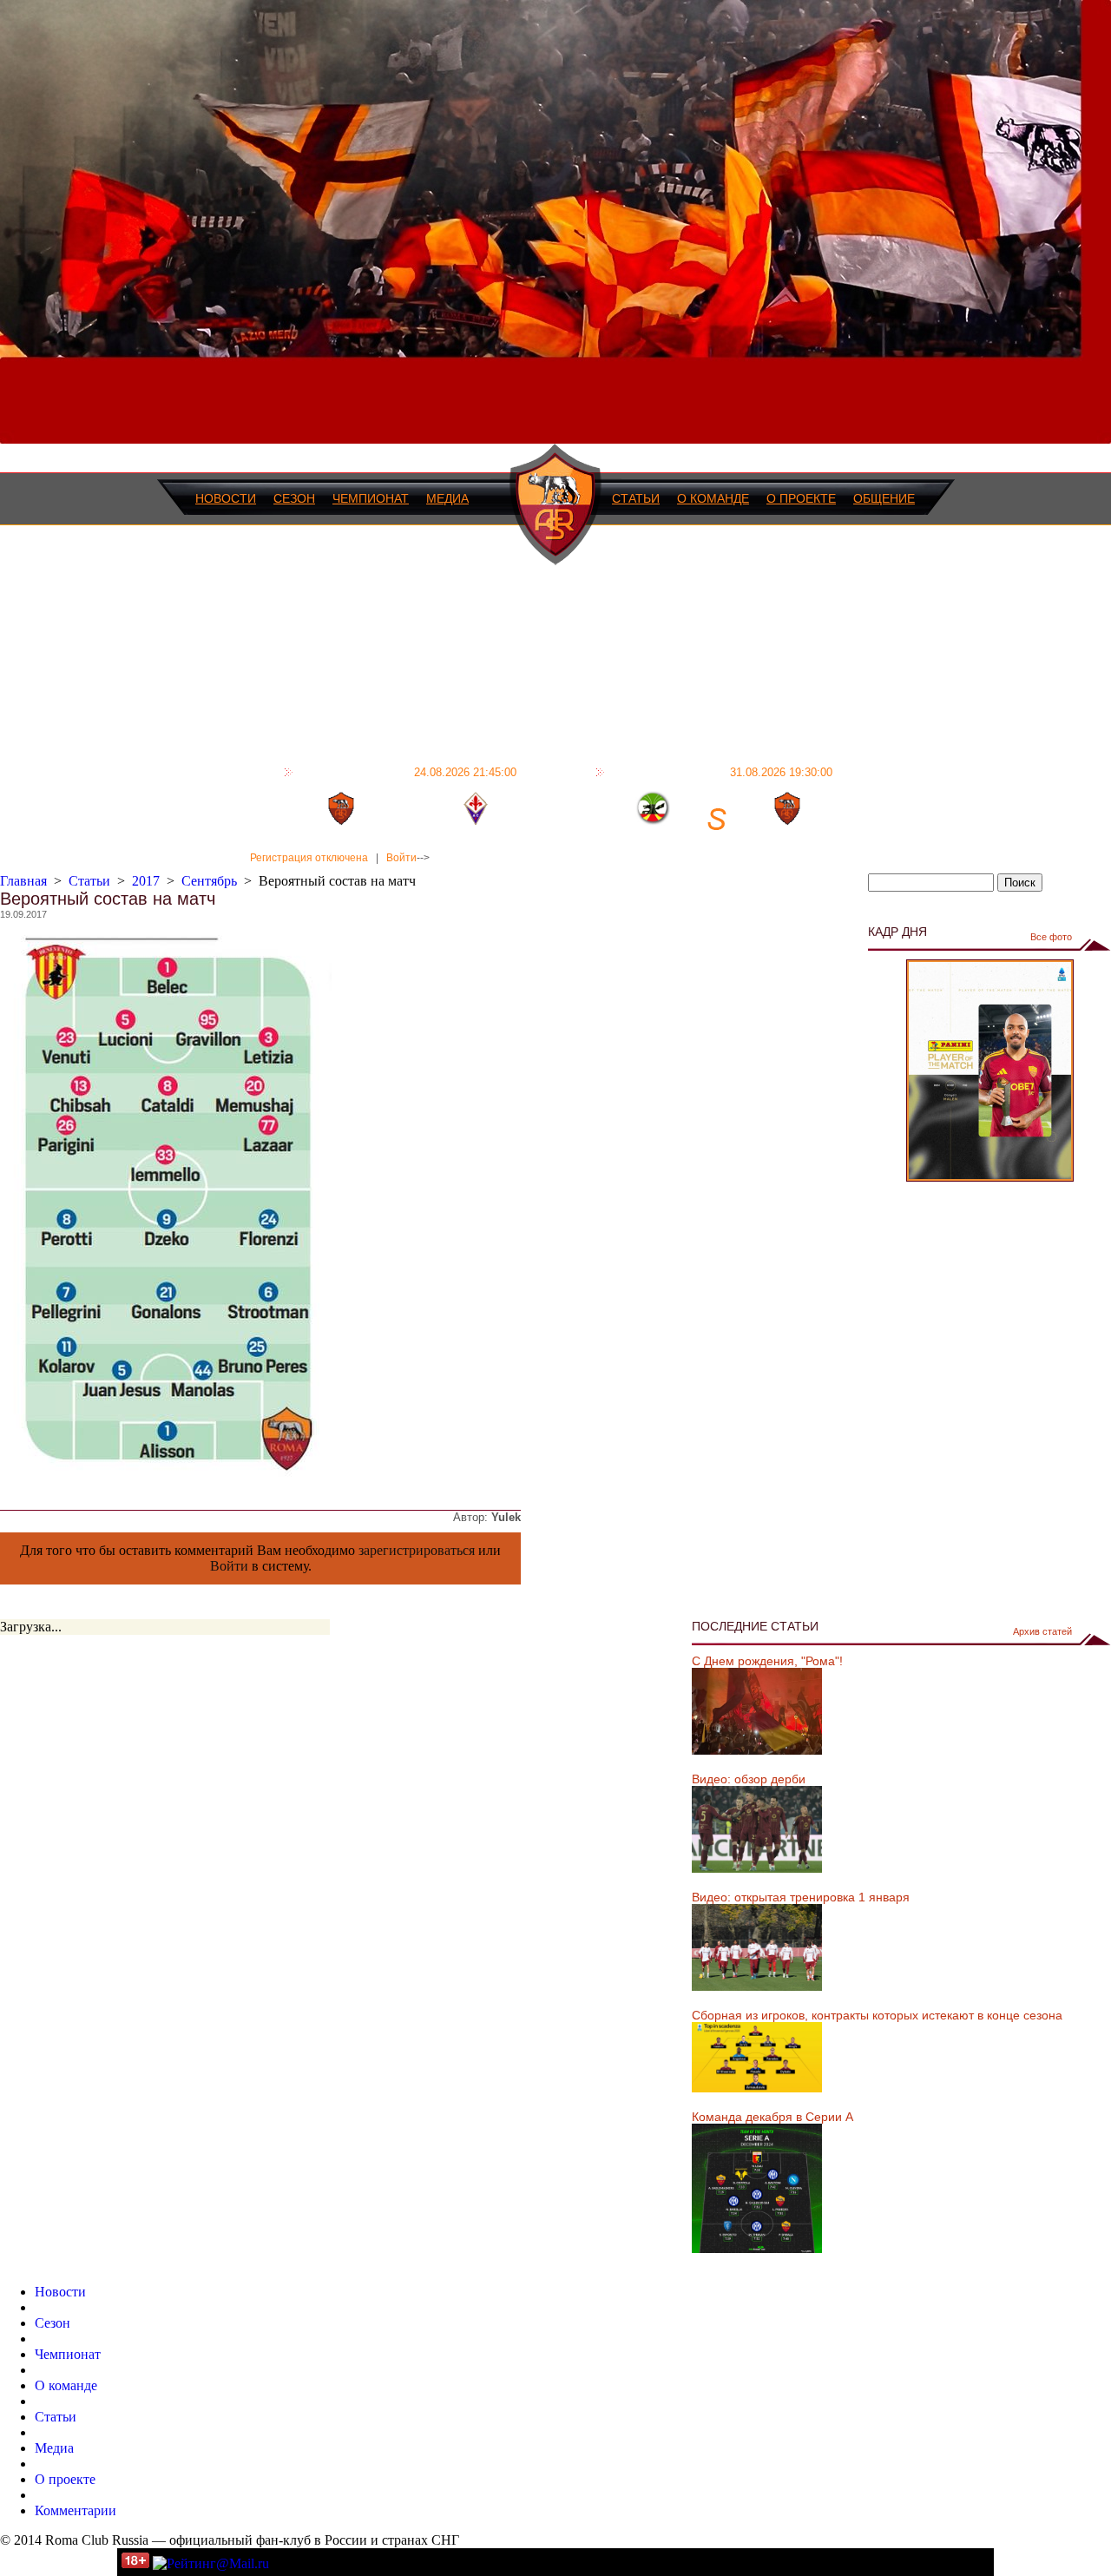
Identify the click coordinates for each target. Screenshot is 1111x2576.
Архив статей (1042, 1631)
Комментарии (76, 2510)
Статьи (636, 498)
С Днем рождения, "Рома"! (767, 1661)
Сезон (294, 498)
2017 (146, 881)
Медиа (447, 498)
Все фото (1051, 937)
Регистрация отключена (309, 858)
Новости (226, 498)
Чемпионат (371, 498)
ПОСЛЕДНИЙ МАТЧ (407, 772)
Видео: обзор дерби (749, 1779)
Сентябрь (209, 881)
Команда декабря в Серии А (772, 2117)
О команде (713, 498)
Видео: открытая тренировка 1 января (801, 1897)
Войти (401, 858)
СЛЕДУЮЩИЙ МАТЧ (721, 772)
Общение (884, 498)
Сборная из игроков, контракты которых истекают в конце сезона (877, 2015)
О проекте (801, 498)
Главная (23, 881)
